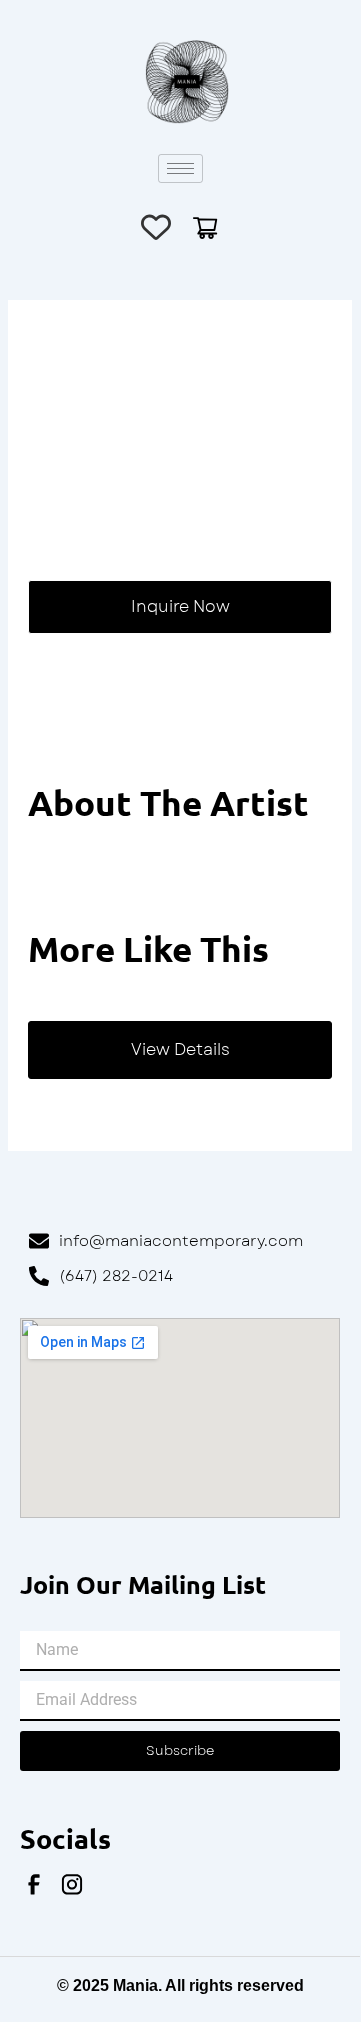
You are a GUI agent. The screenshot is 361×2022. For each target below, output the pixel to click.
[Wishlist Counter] (156, 227)
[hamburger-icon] (180, 168)
